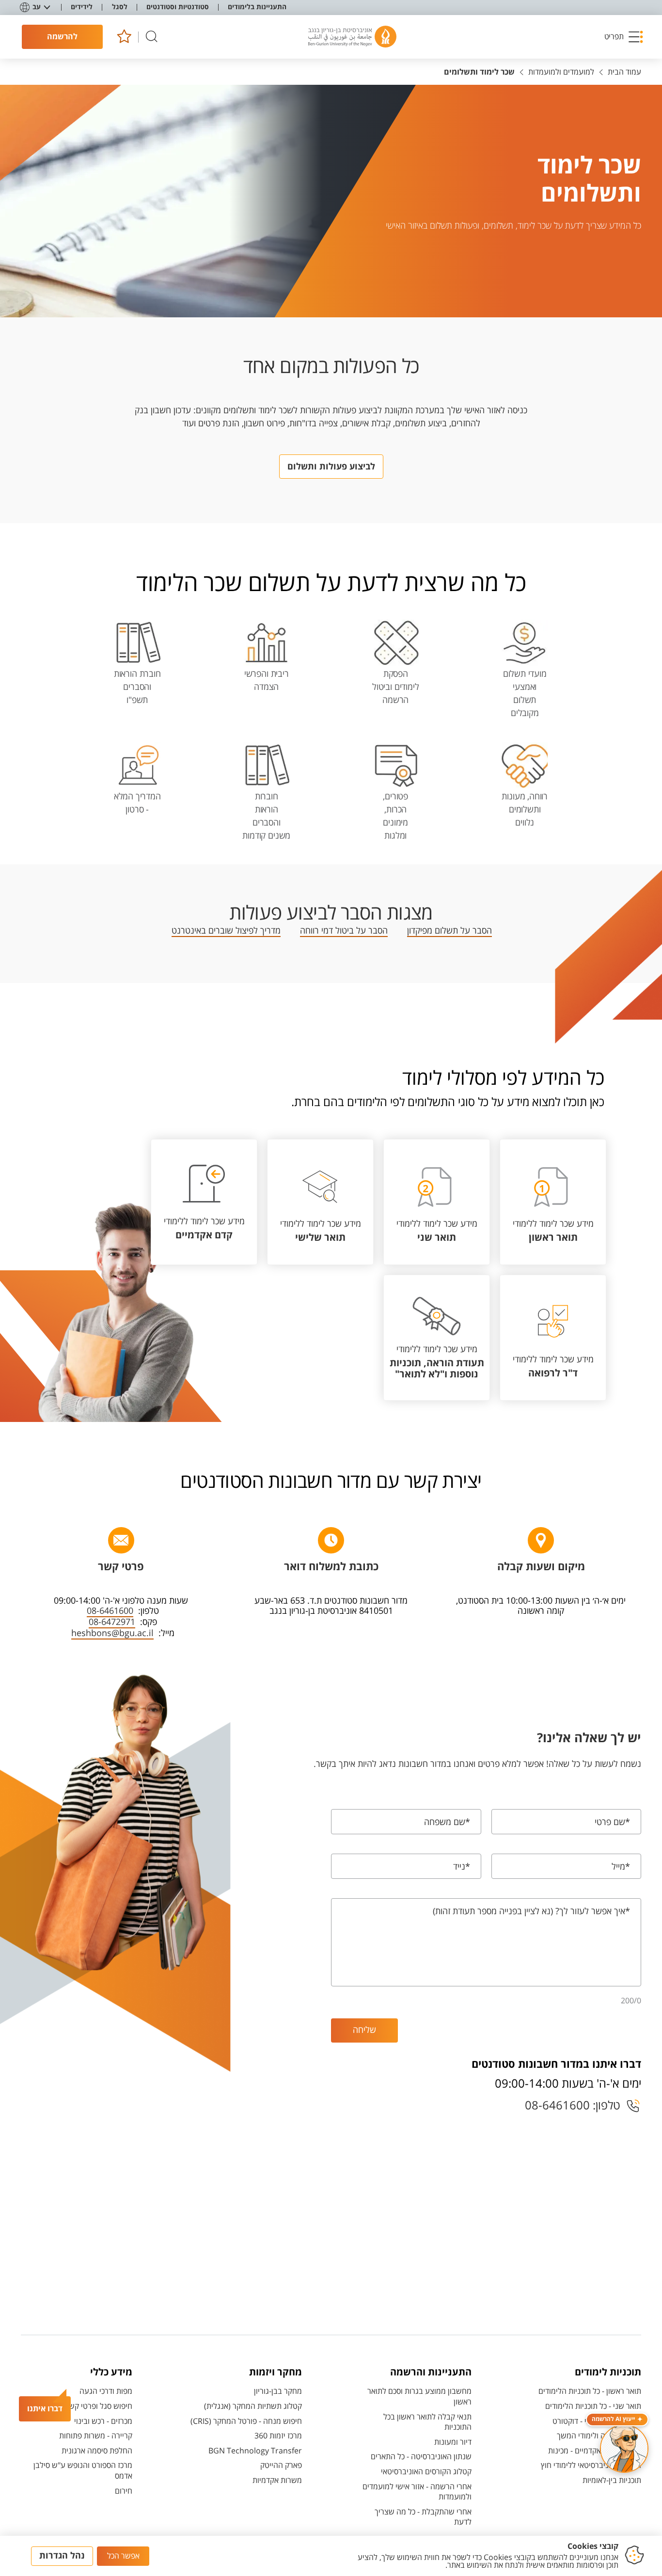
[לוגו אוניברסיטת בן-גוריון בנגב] (352, 37)
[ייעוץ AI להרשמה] (624, 2449)
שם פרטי (612, 1822)
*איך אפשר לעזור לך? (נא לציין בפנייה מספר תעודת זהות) (531, 1911)
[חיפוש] (152, 37)
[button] (624, 37)
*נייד (462, 1867)
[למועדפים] (124, 37)
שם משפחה (447, 1822)
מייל (621, 1867)
